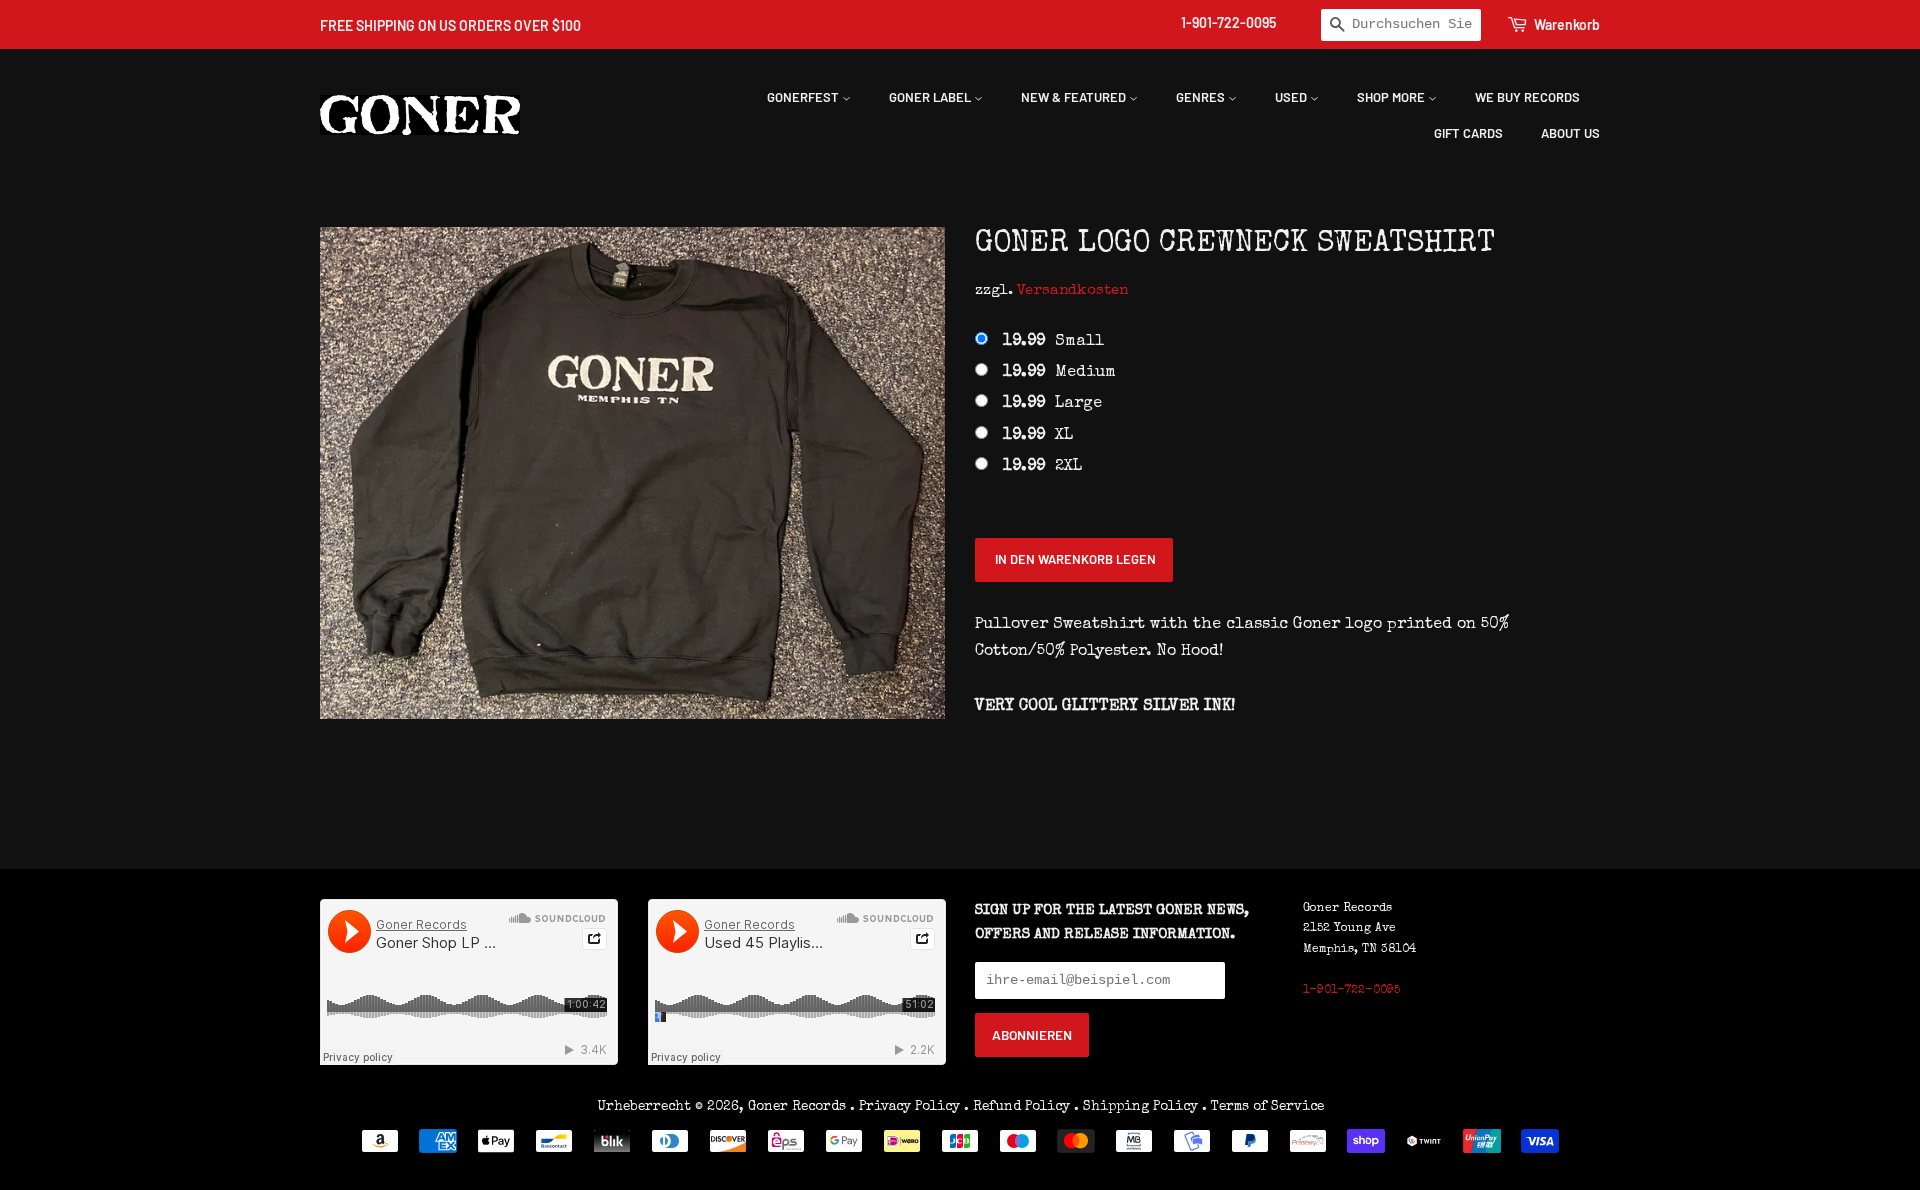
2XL (1042, 467)
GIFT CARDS (1468, 133)
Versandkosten (1072, 290)
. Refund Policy (1017, 1107)
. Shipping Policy (1136, 1107)
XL (1038, 436)
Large (1052, 404)
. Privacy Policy (905, 1107)
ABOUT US (1570, 133)
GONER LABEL (931, 97)
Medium (1059, 373)
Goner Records (799, 1107)
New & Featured (1075, 97)
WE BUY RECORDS (1527, 97)
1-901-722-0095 (1228, 22)
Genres (1202, 97)
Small (1053, 342)
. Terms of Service (1263, 1107)
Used (1292, 97)
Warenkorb (1567, 24)
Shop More (1392, 97)
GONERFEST (804, 97)
